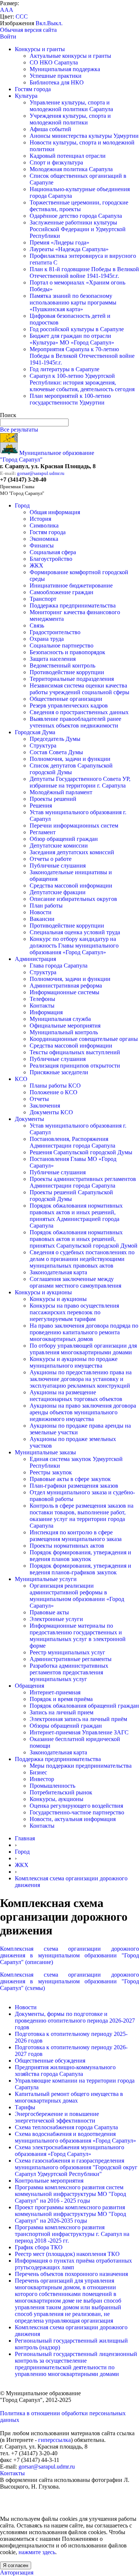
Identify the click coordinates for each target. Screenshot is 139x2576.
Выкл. (55, 23)
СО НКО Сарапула (54, 62)
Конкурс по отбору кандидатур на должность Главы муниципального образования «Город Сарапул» (74, 946)
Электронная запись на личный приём (78, 1719)
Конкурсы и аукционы (43, 1292)
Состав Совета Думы (56, 752)
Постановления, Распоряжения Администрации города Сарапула (72, 1142)
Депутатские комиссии (59, 846)
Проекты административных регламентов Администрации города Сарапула (83, 1182)
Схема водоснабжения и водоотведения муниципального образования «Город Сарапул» (75, 2137)
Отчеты (39, 1099)
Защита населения (53, 659)
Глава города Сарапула (59, 966)
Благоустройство (51, 559)
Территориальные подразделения (72, 679)
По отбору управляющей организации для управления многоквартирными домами (83, 1349)
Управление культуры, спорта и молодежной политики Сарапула (71, 106)
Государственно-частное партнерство (77, 1812)
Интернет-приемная (55, 1692)
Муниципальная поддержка (65, 69)
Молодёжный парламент (61, 792)
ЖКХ (37, 565)
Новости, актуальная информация (73, 1819)
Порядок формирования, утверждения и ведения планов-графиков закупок (80, 1569)
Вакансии (42, 919)
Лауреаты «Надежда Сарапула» (69, 249)
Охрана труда (47, 639)
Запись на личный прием (62, 1712)
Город (22, 505)
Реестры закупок (51, 1472)
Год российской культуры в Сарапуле (77, 329)
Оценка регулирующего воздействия (76, 1806)
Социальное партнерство (62, 645)
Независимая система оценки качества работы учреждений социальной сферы (80, 689)
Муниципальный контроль (64, 1032)
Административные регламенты (71, 1659)
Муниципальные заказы (45, 1452)
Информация (46, 1012)
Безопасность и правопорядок (67, 652)
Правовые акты (49, 1612)
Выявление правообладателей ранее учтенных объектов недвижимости (75, 722)
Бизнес (38, 1772)
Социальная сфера (53, 552)
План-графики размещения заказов (74, 1486)
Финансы (42, 545)
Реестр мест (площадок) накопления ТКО (67, 2254)
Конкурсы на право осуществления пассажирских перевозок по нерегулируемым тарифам (74, 1312)
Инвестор (42, 1779)
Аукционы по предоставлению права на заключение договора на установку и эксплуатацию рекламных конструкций (81, 1379)
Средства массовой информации (71, 886)
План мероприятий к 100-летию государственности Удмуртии (70, 399)
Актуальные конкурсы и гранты (70, 56)
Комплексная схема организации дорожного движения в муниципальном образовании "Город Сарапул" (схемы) (69, 1981)
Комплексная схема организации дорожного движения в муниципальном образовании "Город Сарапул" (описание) (69, 1955)
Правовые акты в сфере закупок (70, 1479)
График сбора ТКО (39, 2247)
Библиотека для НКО (57, 82)
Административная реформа (66, 986)
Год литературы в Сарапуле (64, 369)
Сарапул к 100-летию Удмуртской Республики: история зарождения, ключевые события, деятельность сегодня (82, 382)
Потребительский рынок (61, 1792)
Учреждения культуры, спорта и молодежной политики (70, 119)
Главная (25, 1838)
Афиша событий (50, 129)
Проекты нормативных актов (67, 1546)
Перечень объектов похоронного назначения (71, 2274)
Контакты (42, 1006)
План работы (46, 906)
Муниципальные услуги (46, 1579)
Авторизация (17, 2572)
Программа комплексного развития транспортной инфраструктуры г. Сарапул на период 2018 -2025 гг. (72, 2234)
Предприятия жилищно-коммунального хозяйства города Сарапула (65, 2071)
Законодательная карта (58, 1272)
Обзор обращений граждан (64, 839)
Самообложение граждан (62, 592)
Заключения (45, 1106)
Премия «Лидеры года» (59, 242)
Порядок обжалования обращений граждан (84, 1706)
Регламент (43, 832)
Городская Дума (35, 732)
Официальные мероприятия (65, 1026)
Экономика (44, 539)
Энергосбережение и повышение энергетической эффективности (57, 2117)
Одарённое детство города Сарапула (76, 216)
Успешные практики (56, 76)
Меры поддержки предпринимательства (81, 1766)
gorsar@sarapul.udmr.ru (41, 473)
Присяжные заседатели (59, 1072)
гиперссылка (54, 2440)
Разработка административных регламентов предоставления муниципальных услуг (69, 1672)
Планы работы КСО (55, 1086)
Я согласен (16, 2565)
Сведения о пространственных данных (79, 712)
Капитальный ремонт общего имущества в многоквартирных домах (69, 2097)
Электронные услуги (56, 1619)
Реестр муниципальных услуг (67, 1652)
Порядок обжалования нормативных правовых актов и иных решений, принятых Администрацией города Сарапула (76, 1216)
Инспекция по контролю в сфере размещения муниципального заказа (76, 1536)
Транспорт (43, 599)
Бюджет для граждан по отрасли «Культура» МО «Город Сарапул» (72, 339)
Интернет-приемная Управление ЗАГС (79, 1732)
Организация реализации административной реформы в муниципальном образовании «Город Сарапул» (77, 1596)
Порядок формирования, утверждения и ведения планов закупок (80, 1556)
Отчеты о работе (51, 859)
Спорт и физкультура (56, 162)
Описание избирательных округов (73, 899)
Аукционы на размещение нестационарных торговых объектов (76, 1396)
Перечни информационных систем (74, 826)
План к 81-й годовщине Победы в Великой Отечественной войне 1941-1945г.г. (84, 272)
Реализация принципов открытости (75, 1066)
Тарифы (25, 2107)
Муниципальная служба (60, 1019)
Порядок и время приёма (61, 1699)
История (40, 519)
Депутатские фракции (58, 892)
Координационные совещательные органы (84, 1039)
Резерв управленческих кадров (69, 705)
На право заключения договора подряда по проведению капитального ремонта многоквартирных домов (84, 1332)
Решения (41, 806)
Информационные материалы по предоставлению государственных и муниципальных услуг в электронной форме (78, 1636)
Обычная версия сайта (28, 30)
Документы (29, 1119)
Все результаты (19, 430)
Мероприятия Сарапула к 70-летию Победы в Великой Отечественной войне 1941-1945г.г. (82, 356)
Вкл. (41, 23)
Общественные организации (66, 699)
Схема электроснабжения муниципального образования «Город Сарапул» (69, 2151)
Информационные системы (64, 992)
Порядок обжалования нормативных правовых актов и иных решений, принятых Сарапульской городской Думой (84, 1239)
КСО (21, 1079)
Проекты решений (53, 799)
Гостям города (33, 89)
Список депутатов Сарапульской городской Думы (71, 769)
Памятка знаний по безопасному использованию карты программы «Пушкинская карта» (73, 302)
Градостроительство (55, 632)
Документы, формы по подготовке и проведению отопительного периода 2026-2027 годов (75, 2021)
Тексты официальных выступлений (75, 1052)
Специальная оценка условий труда (75, 932)
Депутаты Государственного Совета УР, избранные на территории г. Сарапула (80, 782)
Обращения (29, 1686)
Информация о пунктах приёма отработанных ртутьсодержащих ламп (73, 2264)
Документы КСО (51, 1112)
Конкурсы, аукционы (57, 1799)
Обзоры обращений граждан (66, 1726)
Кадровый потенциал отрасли (68, 156)
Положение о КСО (54, 1092)
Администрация (35, 959)
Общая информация (55, 512)
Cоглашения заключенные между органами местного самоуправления (75, 1282)
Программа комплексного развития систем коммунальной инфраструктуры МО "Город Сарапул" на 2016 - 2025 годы (70, 2194)
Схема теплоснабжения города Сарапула (66, 2127)
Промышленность (52, 1786)
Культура (26, 96)
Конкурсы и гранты (40, 49)
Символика (44, 525)
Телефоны (42, 999)
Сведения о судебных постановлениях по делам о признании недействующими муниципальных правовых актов (82, 1259)
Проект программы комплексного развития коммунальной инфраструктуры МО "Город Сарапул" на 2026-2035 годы (70, 2214)
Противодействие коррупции (67, 672)
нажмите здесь (37, 2552)
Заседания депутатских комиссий (72, 852)
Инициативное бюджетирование (71, 585)
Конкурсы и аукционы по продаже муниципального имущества (74, 1362)
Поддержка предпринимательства (73, 605)
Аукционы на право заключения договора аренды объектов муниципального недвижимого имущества (83, 1412)
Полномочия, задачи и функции (70, 759)
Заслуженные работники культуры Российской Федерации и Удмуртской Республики (78, 229)
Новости (41, 912)
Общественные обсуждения (50, 2061)
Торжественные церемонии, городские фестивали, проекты (79, 206)
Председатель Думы (55, 739)
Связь (37, 625)
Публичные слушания (58, 866)
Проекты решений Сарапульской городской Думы (71, 1196)
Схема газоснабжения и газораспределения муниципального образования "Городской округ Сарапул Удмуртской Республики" (76, 2167)
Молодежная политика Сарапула (71, 169)
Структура (43, 745)
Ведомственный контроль (62, 665)
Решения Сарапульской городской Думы (81, 1152)
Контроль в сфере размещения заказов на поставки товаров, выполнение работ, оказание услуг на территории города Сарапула (82, 1516)
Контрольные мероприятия (49, 2181)
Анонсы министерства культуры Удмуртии (84, 136)
